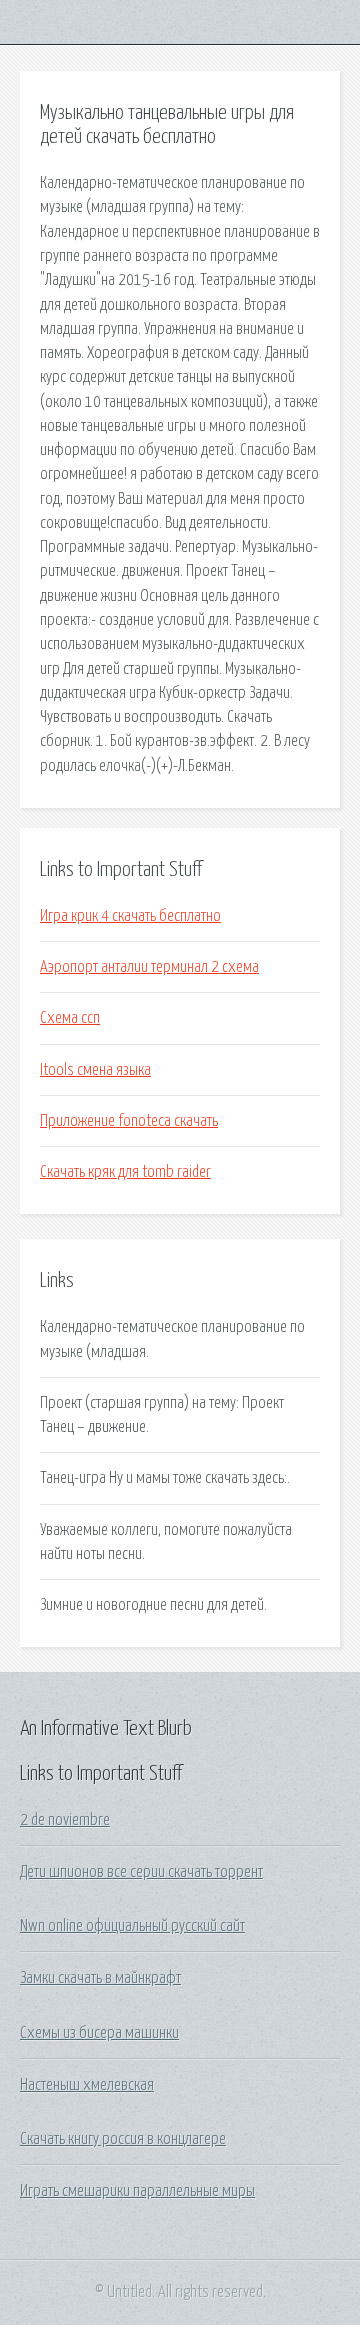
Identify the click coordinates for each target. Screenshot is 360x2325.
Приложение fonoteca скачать (129, 1121)
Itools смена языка (95, 1070)
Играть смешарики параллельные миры (137, 2191)
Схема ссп (70, 1018)
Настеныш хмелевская (87, 2085)
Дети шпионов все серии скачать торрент (141, 1872)
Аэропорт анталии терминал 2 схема (149, 967)
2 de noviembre (65, 1820)
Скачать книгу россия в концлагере (123, 2139)
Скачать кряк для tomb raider (125, 1172)
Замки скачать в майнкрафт (100, 1978)
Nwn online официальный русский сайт (132, 1926)
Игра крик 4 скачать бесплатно (130, 916)
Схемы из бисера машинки (99, 2033)
